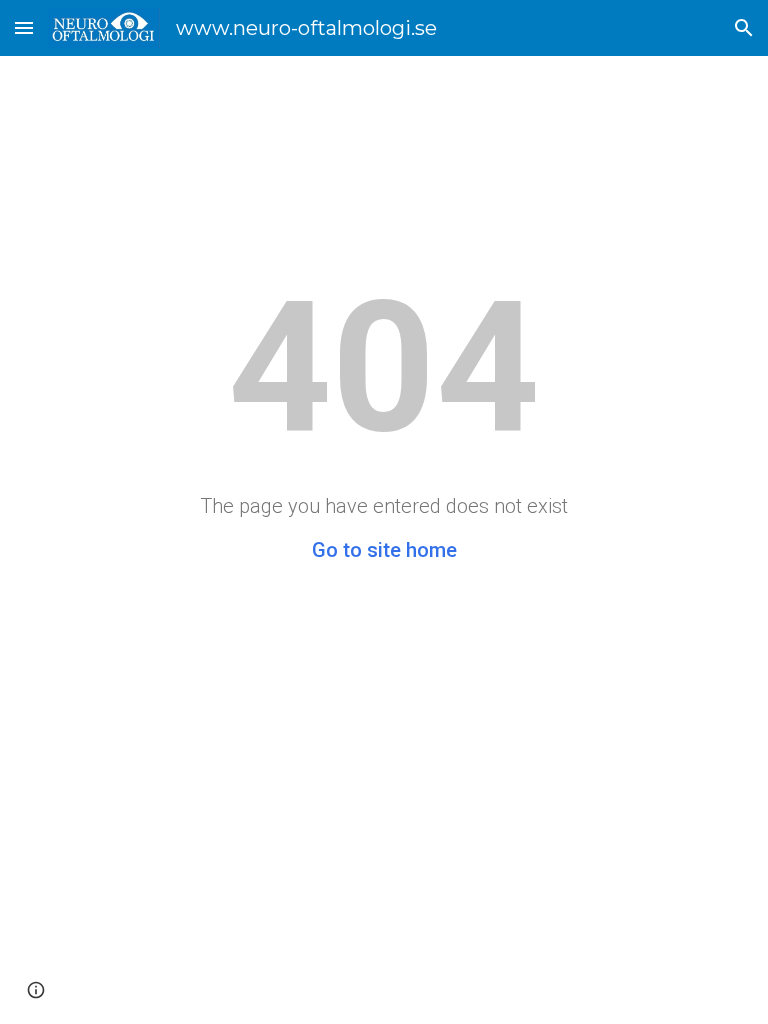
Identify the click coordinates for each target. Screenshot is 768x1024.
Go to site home (384, 550)
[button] (24, 27)
